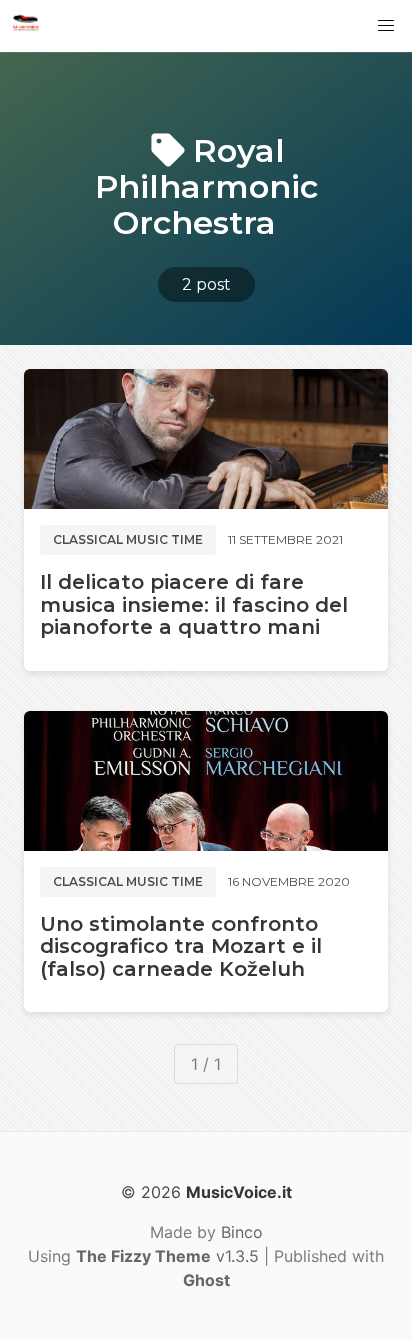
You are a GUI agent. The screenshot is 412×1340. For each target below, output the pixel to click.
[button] (386, 26)
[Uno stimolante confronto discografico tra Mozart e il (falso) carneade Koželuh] (206, 781)
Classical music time (128, 539)
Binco (242, 1232)
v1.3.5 (167, 1256)
